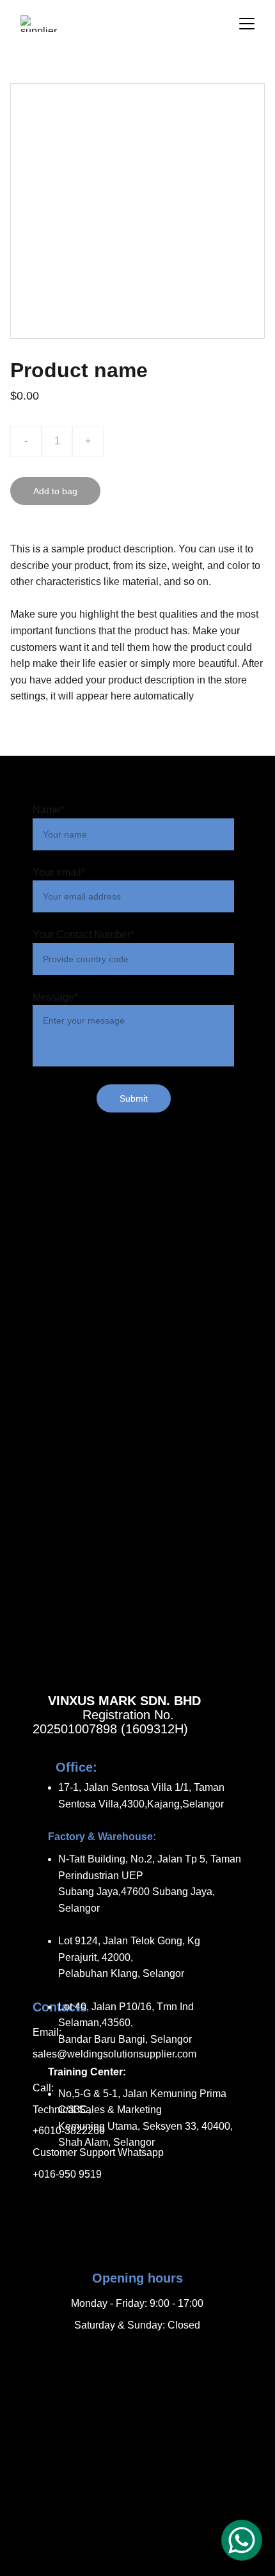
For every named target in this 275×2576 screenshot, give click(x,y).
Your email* (59, 872)
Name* (48, 810)
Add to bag (55, 491)
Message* (55, 997)
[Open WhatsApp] (242, 2540)
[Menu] (247, 24)
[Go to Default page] (137, 2355)
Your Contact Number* (83, 934)
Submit (134, 1098)
